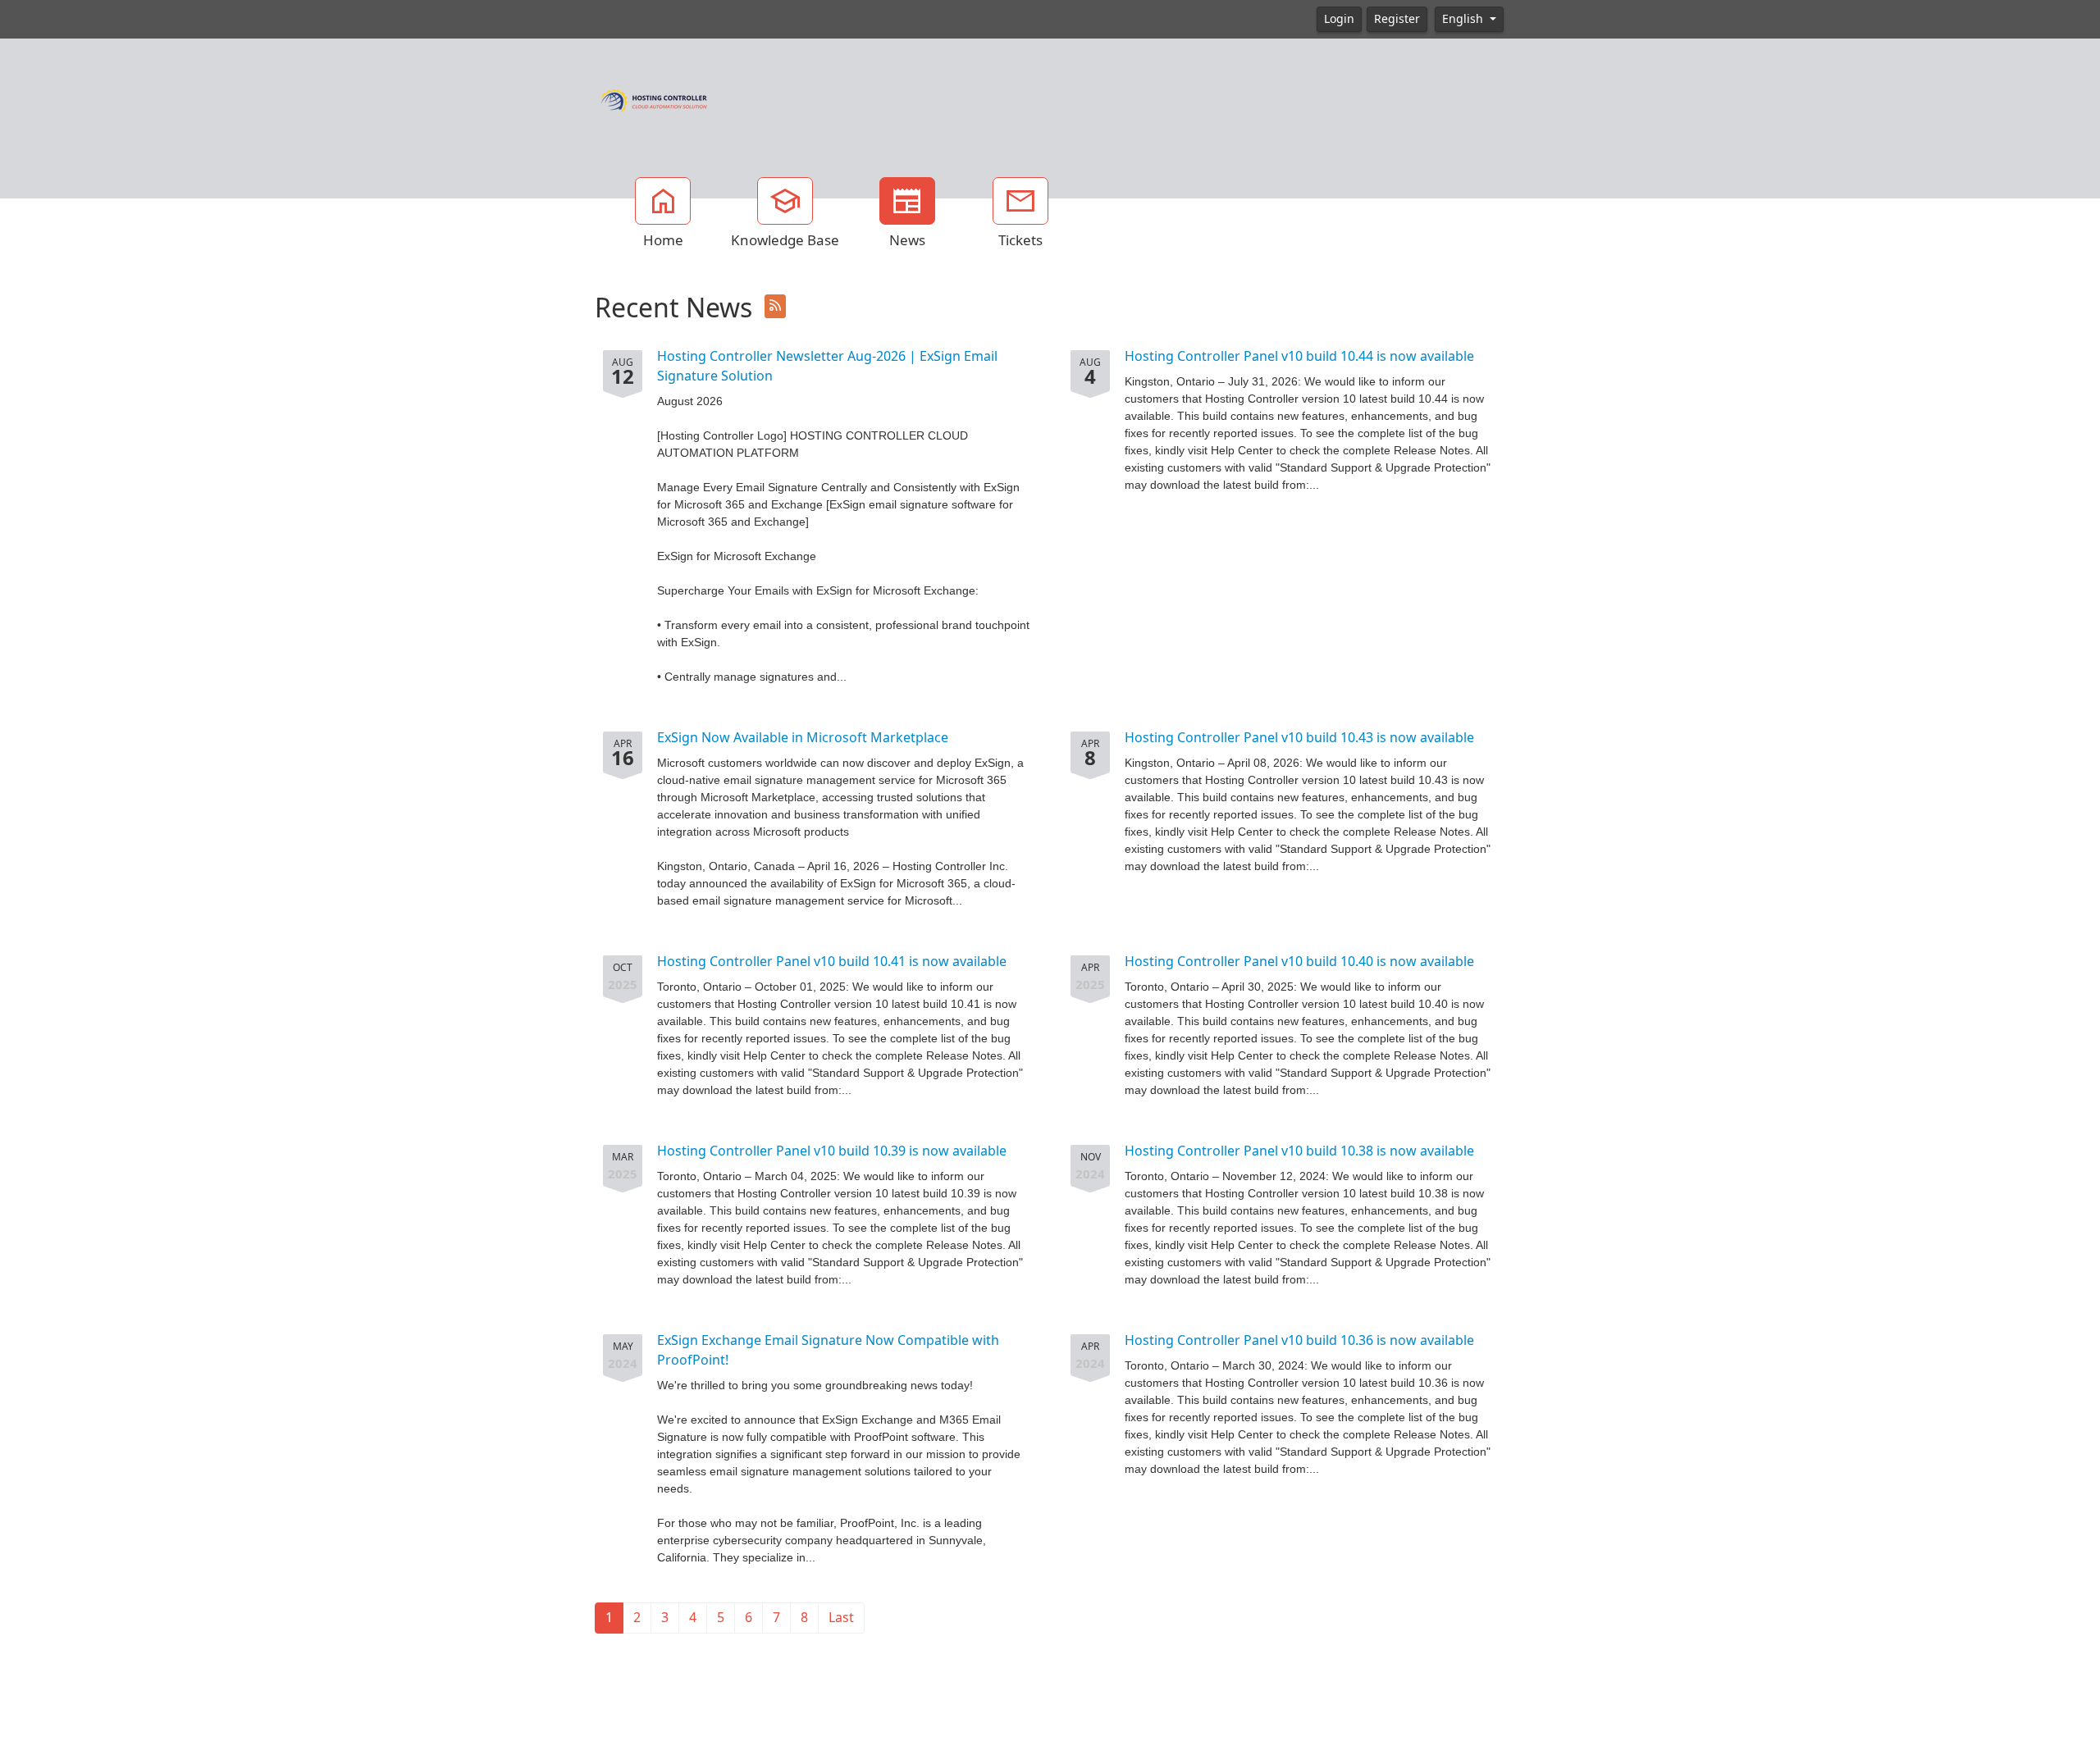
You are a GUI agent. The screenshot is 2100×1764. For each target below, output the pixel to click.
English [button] (1464, 19)
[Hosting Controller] (654, 98)
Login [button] (1339, 19)
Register (1397, 19)
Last (841, 1618)
